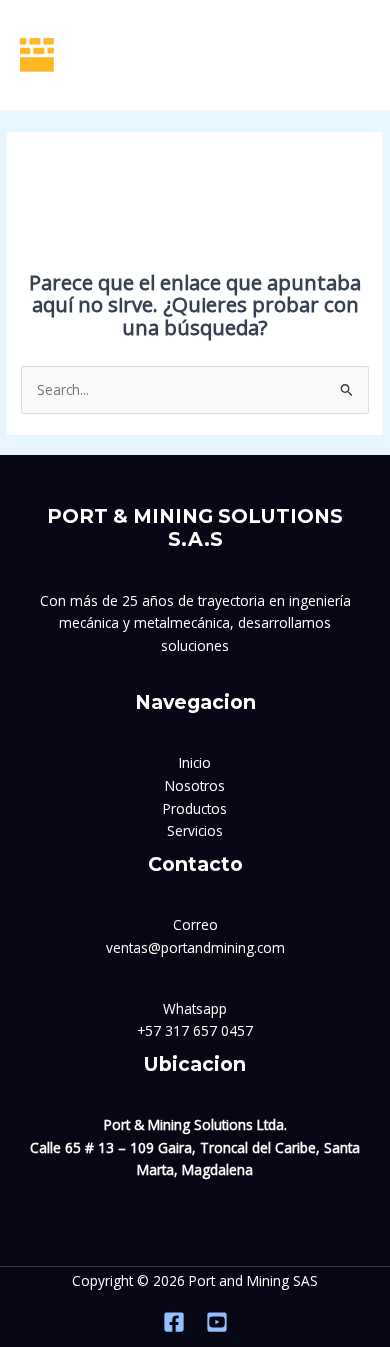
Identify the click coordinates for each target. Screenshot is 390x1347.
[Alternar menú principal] (342, 55)
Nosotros (195, 785)
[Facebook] (174, 1322)
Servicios (195, 830)
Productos (195, 808)
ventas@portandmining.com (195, 947)
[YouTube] (217, 1322)
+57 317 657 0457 (195, 1030)
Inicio (195, 762)
